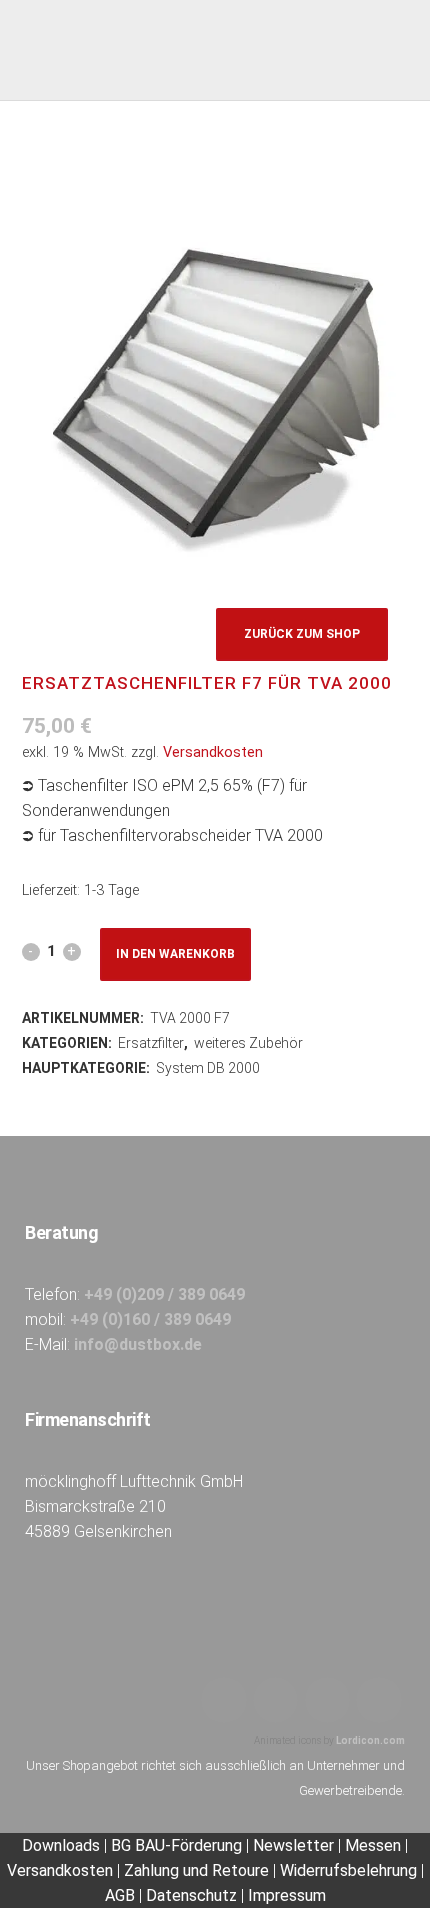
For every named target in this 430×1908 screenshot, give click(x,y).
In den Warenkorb (175, 954)
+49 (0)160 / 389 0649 (150, 1319)
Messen (373, 1845)
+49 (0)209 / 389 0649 (164, 1294)
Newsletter (293, 1845)
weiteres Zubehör (248, 1043)
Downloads (63, 1845)
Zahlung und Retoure (196, 1870)
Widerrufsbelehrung (348, 1870)
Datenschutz (191, 1895)
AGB (120, 1895)
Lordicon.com (370, 1740)
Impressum (287, 1895)
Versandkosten (213, 752)
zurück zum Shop (302, 634)
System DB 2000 (208, 1068)
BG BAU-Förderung (176, 1845)
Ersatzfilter (151, 1043)
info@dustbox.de (138, 1344)
